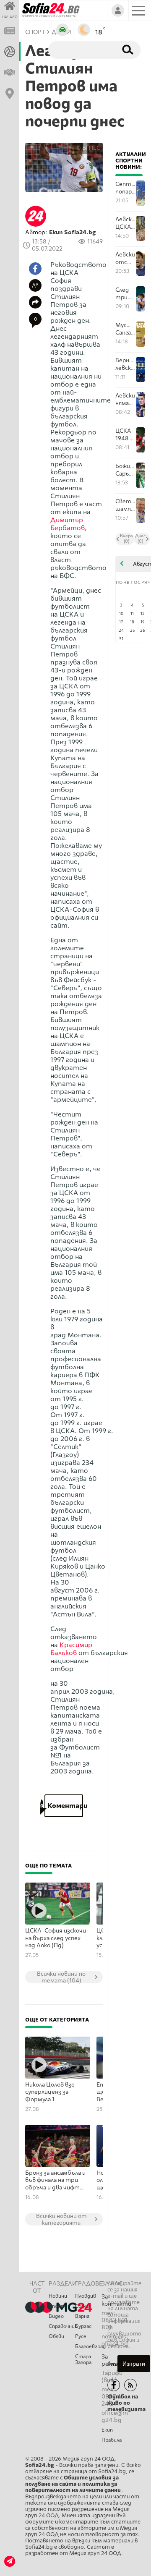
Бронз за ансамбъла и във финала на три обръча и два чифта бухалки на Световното (55, 2181)
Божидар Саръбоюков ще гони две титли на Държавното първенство (126, 470)
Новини (58, 2296)
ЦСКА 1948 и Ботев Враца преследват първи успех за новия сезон (126, 435)
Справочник (62, 2326)
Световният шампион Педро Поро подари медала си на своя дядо (126, 505)
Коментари (64, 1806)
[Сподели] (35, 302)
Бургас (83, 2326)
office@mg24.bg (115, 2416)
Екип (107, 2430)
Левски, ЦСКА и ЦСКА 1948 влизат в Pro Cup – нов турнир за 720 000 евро (126, 223)
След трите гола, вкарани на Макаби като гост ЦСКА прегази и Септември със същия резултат (126, 294)
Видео (56, 2316)
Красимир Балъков (71, 1649)
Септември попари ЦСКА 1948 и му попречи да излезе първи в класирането (126, 188)
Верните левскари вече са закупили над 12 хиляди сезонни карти (126, 364)
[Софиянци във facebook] (114, 2385)
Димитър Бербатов (68, 524)
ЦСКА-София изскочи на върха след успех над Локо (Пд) (56, 1938)
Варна (82, 2316)
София (83, 2306)
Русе (81, 2336)
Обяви (56, 2336)
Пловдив (86, 2296)
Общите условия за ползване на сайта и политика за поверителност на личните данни (74, 2484)
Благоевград (88, 2346)
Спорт (57, 2306)
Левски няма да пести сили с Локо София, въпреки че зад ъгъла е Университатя (126, 399)
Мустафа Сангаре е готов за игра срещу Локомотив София (126, 329)
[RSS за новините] (130, 2385)
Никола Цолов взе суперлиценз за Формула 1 (50, 2092)
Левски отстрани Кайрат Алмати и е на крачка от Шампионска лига (126, 258)
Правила (112, 2440)
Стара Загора (83, 2359)
